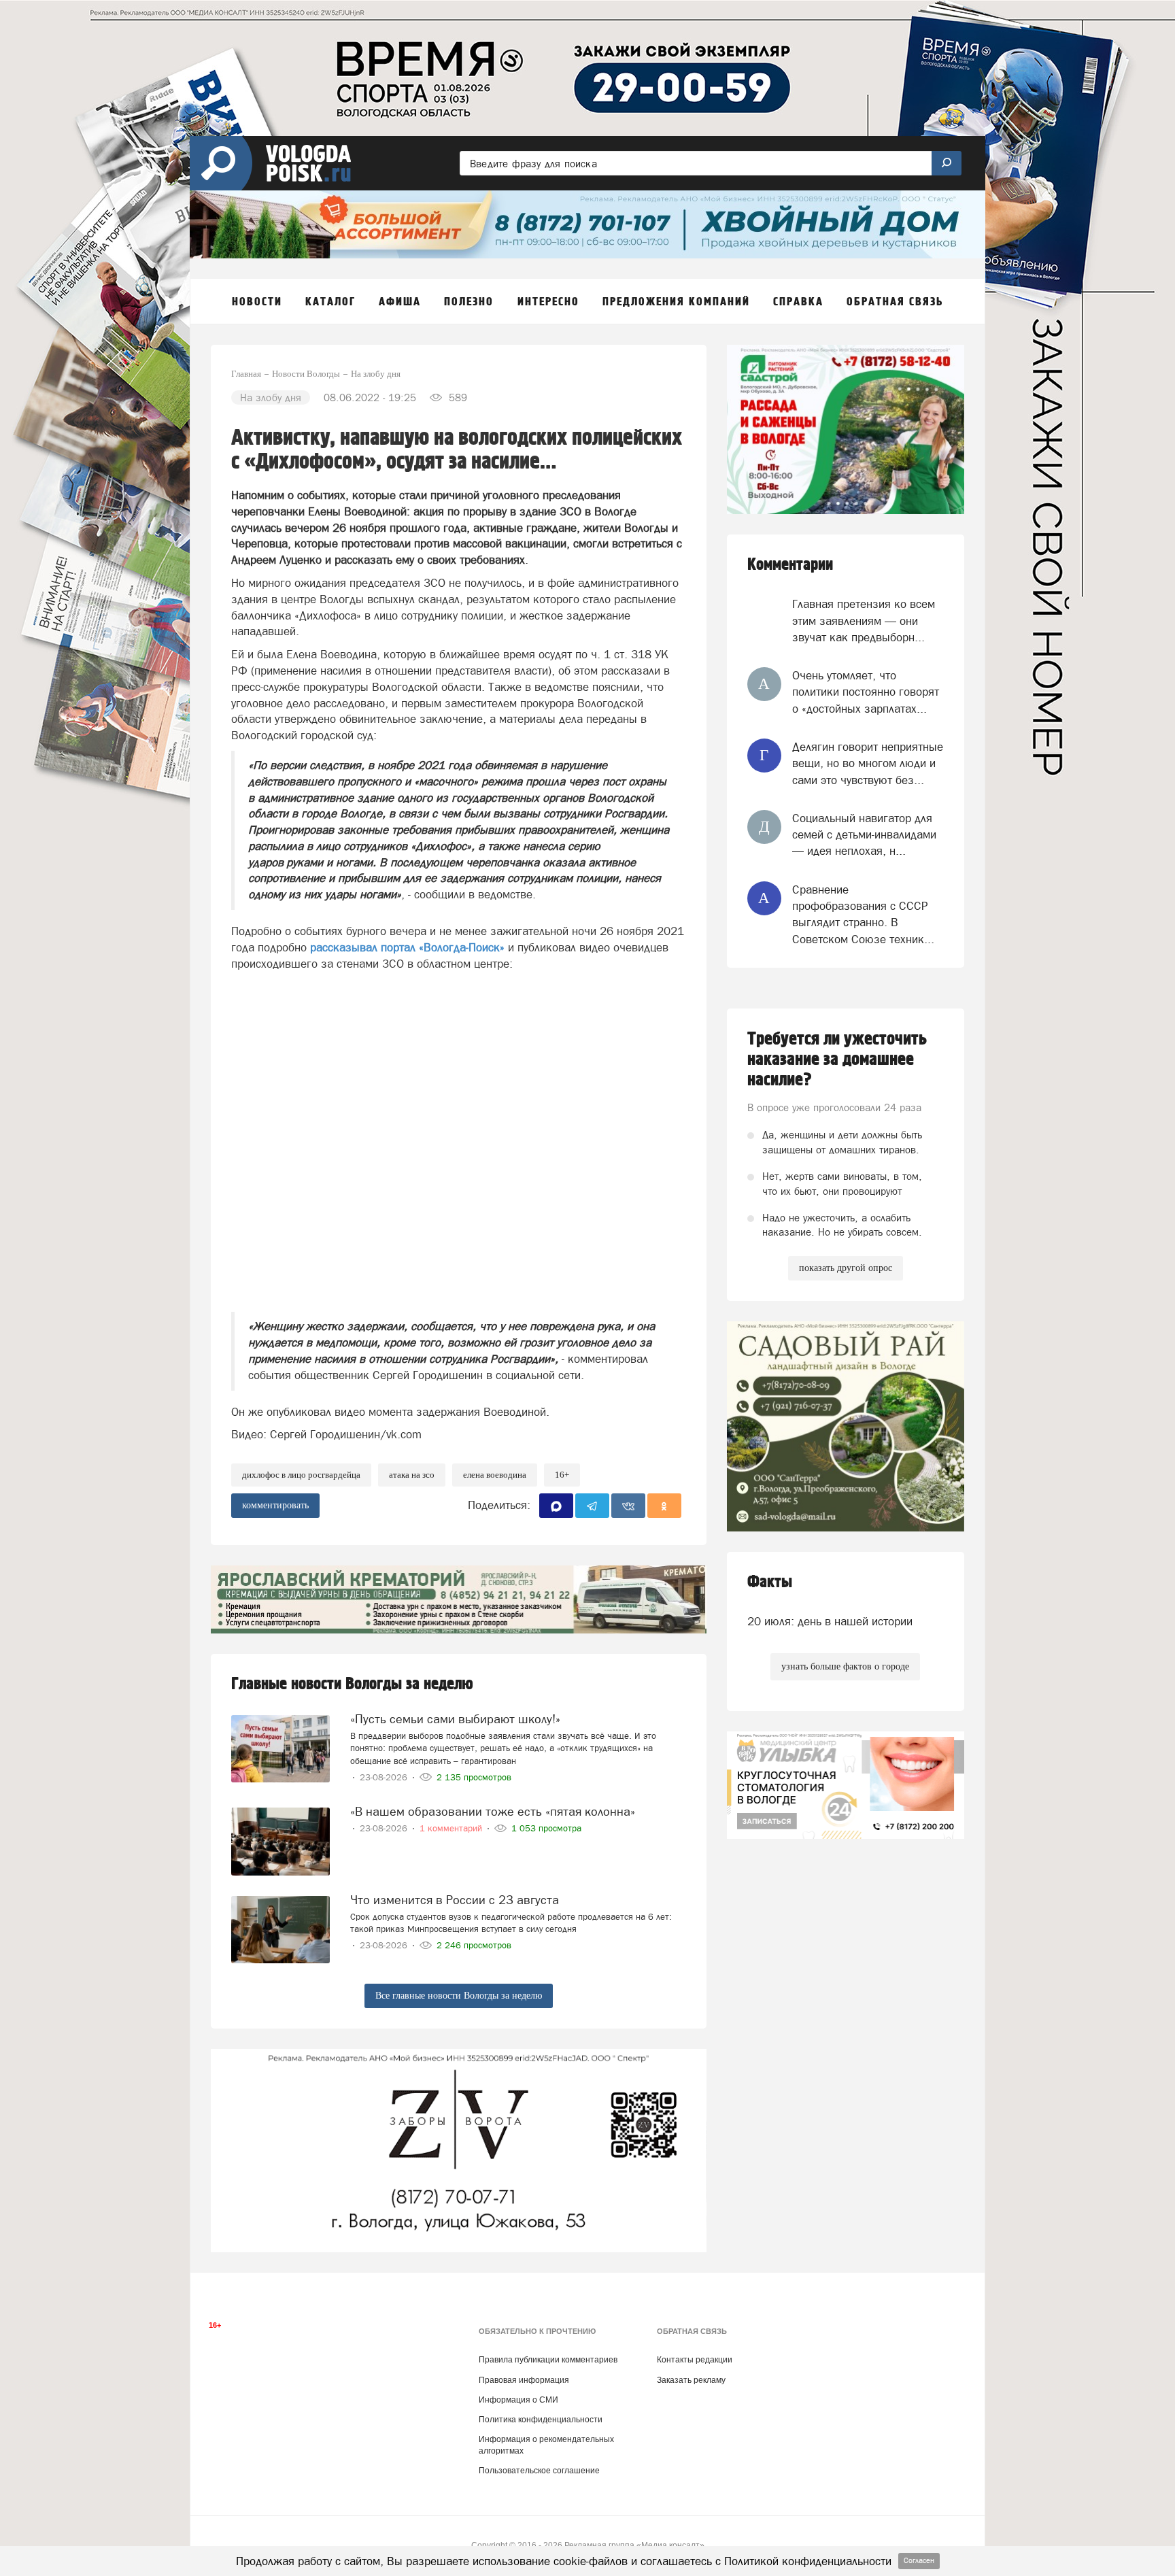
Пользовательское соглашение (539, 2471)
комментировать (275, 1505)
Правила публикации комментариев (548, 2360)
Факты (770, 1582)
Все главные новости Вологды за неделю (459, 1996)
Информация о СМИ (518, 2400)
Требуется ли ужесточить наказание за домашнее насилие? (837, 1060)
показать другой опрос (846, 1268)
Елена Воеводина (495, 1475)
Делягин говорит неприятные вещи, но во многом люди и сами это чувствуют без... (868, 763)
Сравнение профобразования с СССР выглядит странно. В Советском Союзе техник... (863, 914)
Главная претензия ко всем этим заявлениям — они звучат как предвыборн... (864, 621)
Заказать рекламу (691, 2380)
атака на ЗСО (412, 1475)
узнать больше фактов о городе (845, 1666)
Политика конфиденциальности (541, 2420)
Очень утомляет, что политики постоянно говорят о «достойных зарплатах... (866, 692)
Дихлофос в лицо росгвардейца (301, 1475)
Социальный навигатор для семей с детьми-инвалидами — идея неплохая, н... (864, 835)
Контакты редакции (695, 2360)
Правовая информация (524, 2380)
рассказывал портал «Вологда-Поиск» (407, 947)
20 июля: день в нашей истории (830, 1621)
